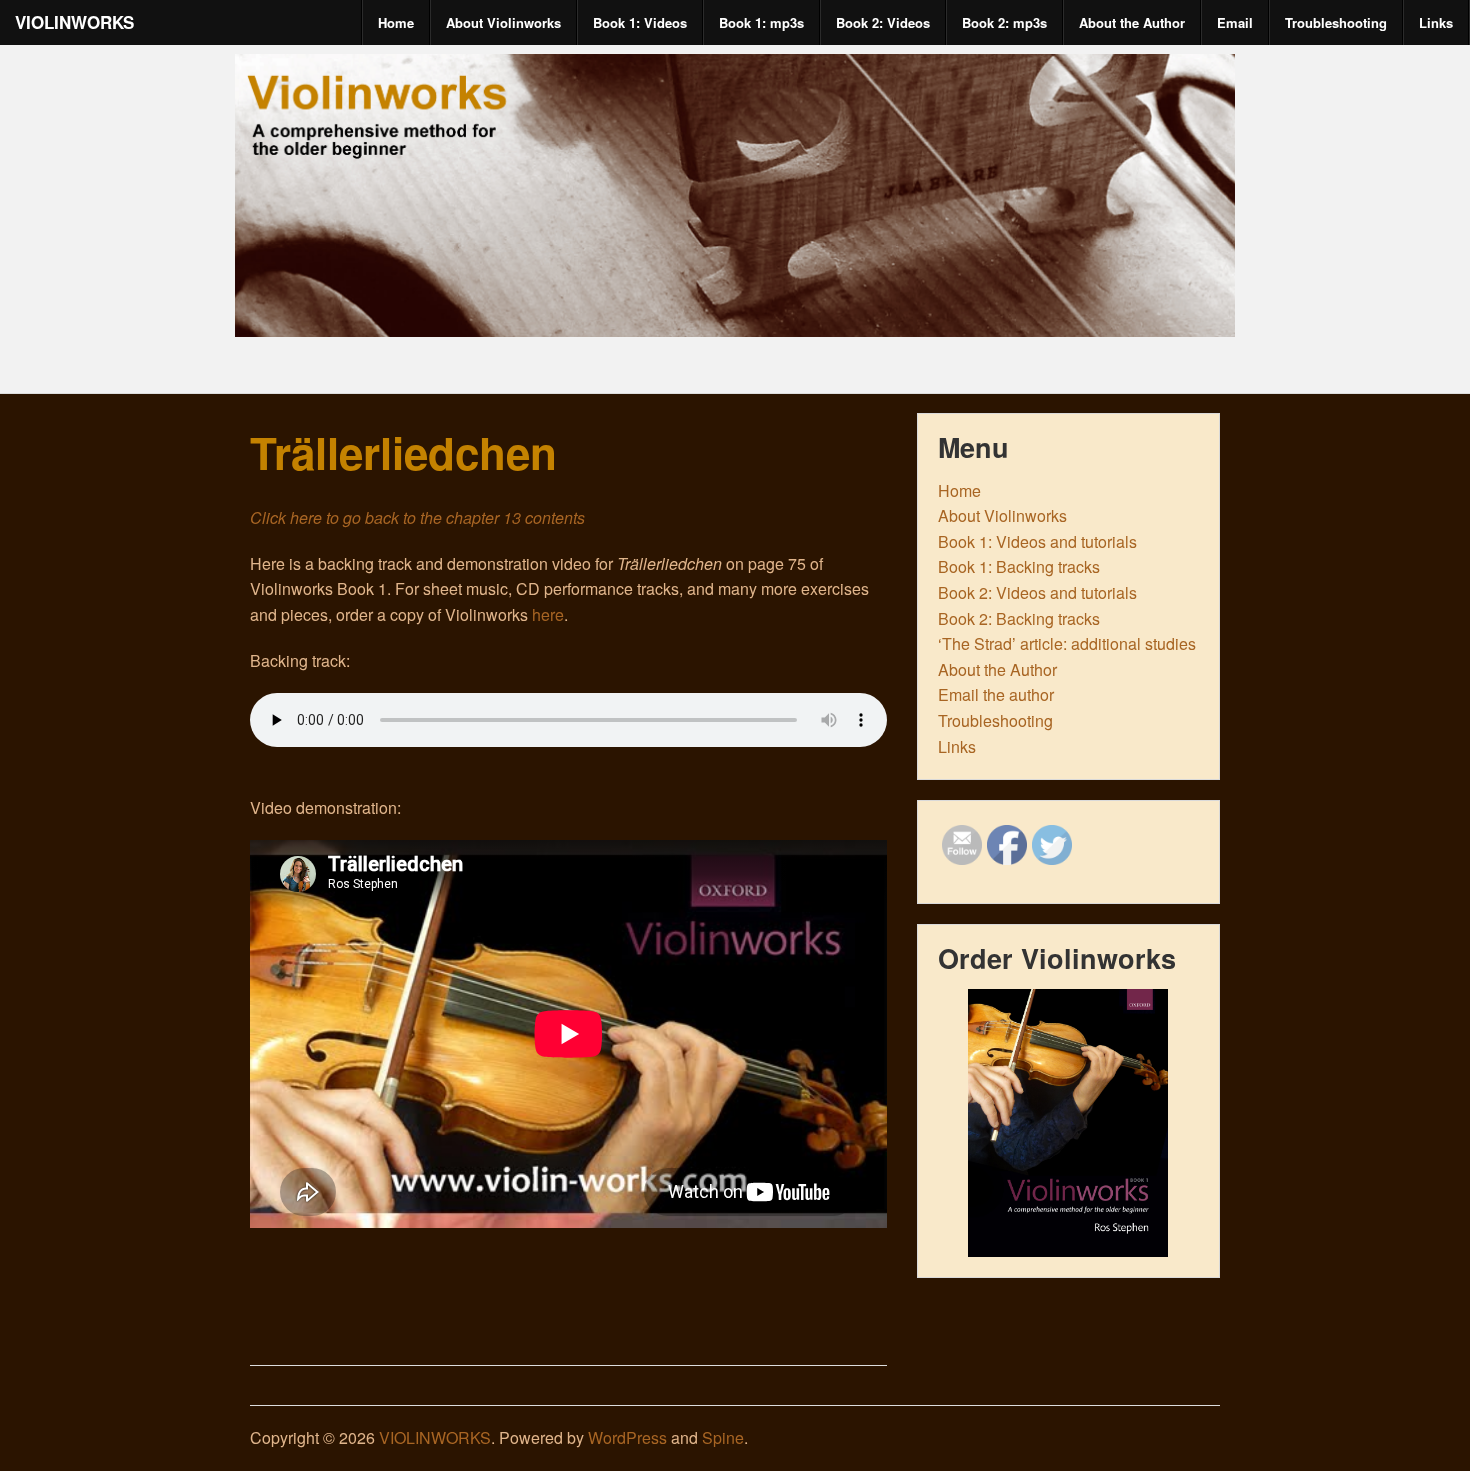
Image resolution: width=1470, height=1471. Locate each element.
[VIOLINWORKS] (735, 319)
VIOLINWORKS (74, 22)
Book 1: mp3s (761, 22)
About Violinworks (503, 22)
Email (1235, 22)
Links (1436, 22)
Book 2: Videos (883, 22)
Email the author (996, 694)
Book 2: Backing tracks (1019, 618)
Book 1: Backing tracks (1019, 566)
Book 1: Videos (640, 22)
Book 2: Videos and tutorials (1037, 592)
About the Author (1132, 22)
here (548, 614)
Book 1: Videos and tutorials (1037, 541)
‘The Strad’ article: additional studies (1067, 643)
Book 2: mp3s (1004, 22)
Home (396, 22)
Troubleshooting (1336, 22)
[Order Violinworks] (1068, 1123)
